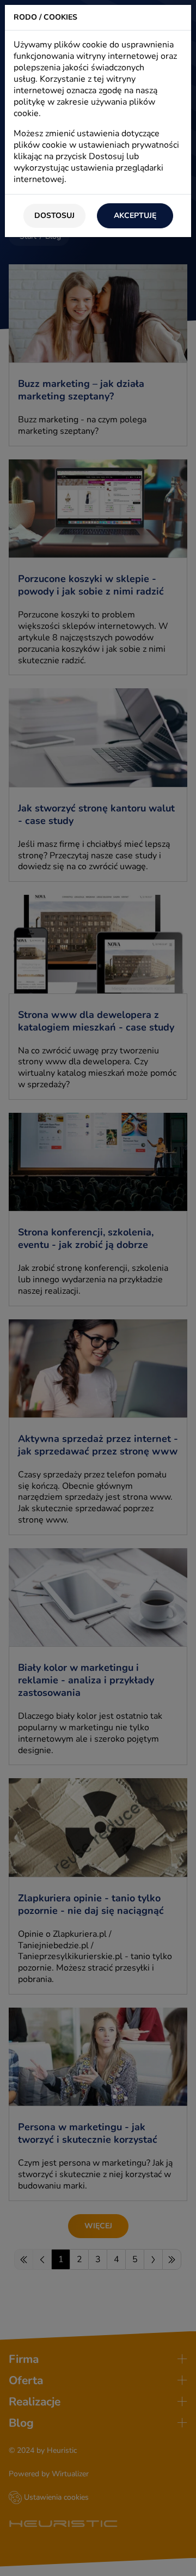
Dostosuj (54, 216)
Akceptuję (135, 216)
